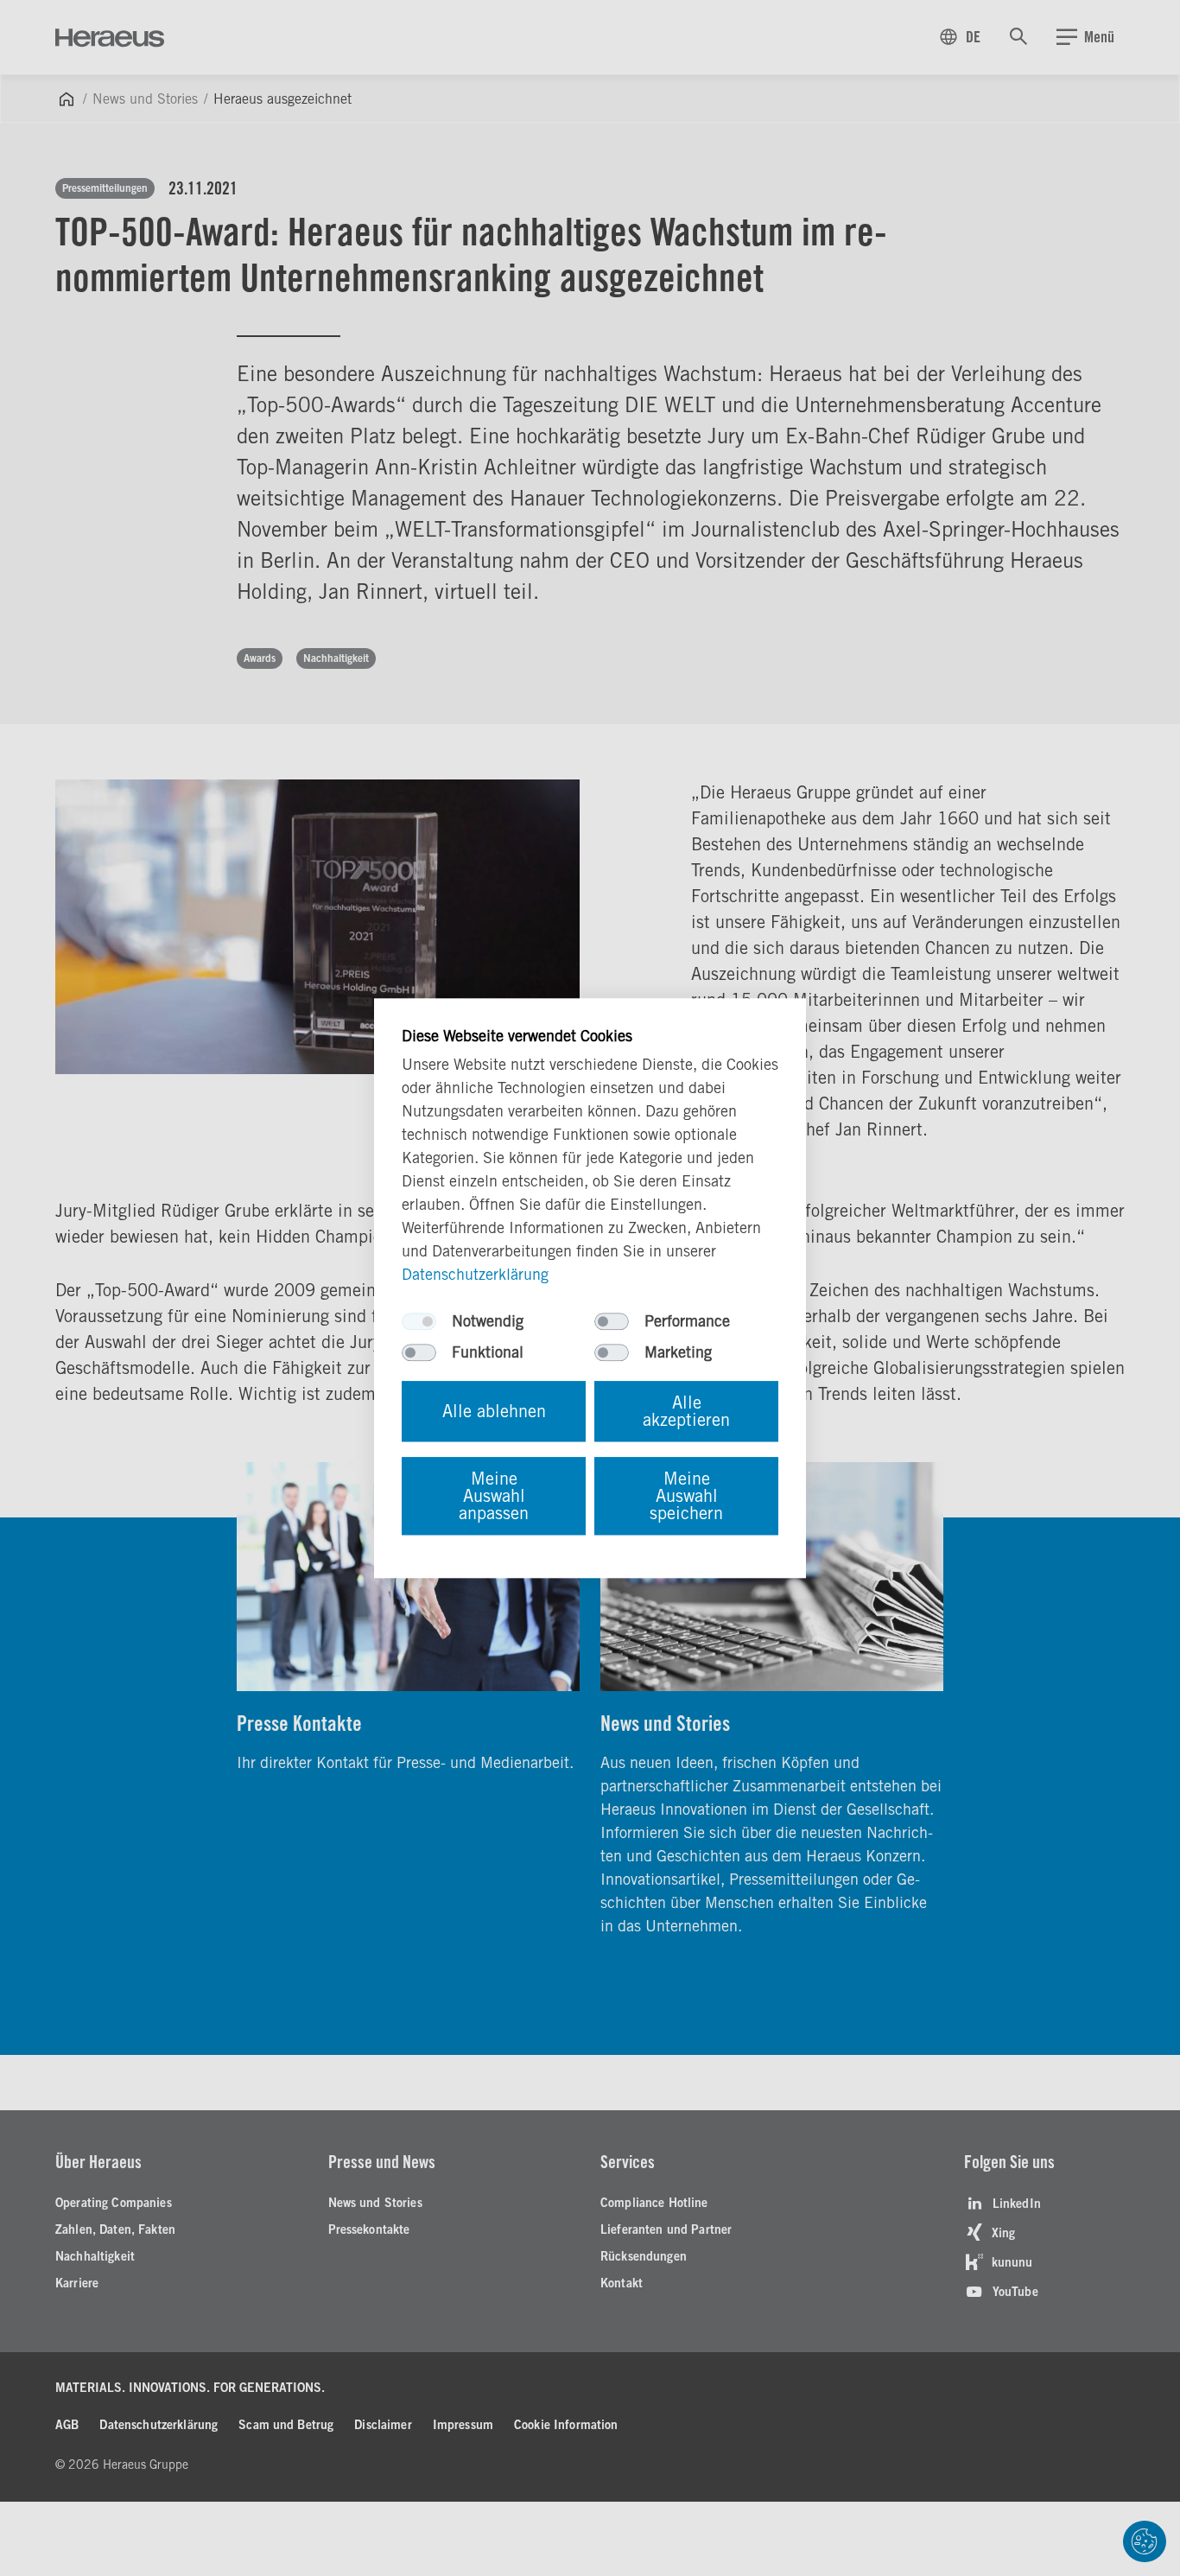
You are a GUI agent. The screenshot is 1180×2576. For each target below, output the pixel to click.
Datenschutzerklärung (475, 1274)
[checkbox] (419, 1321)
